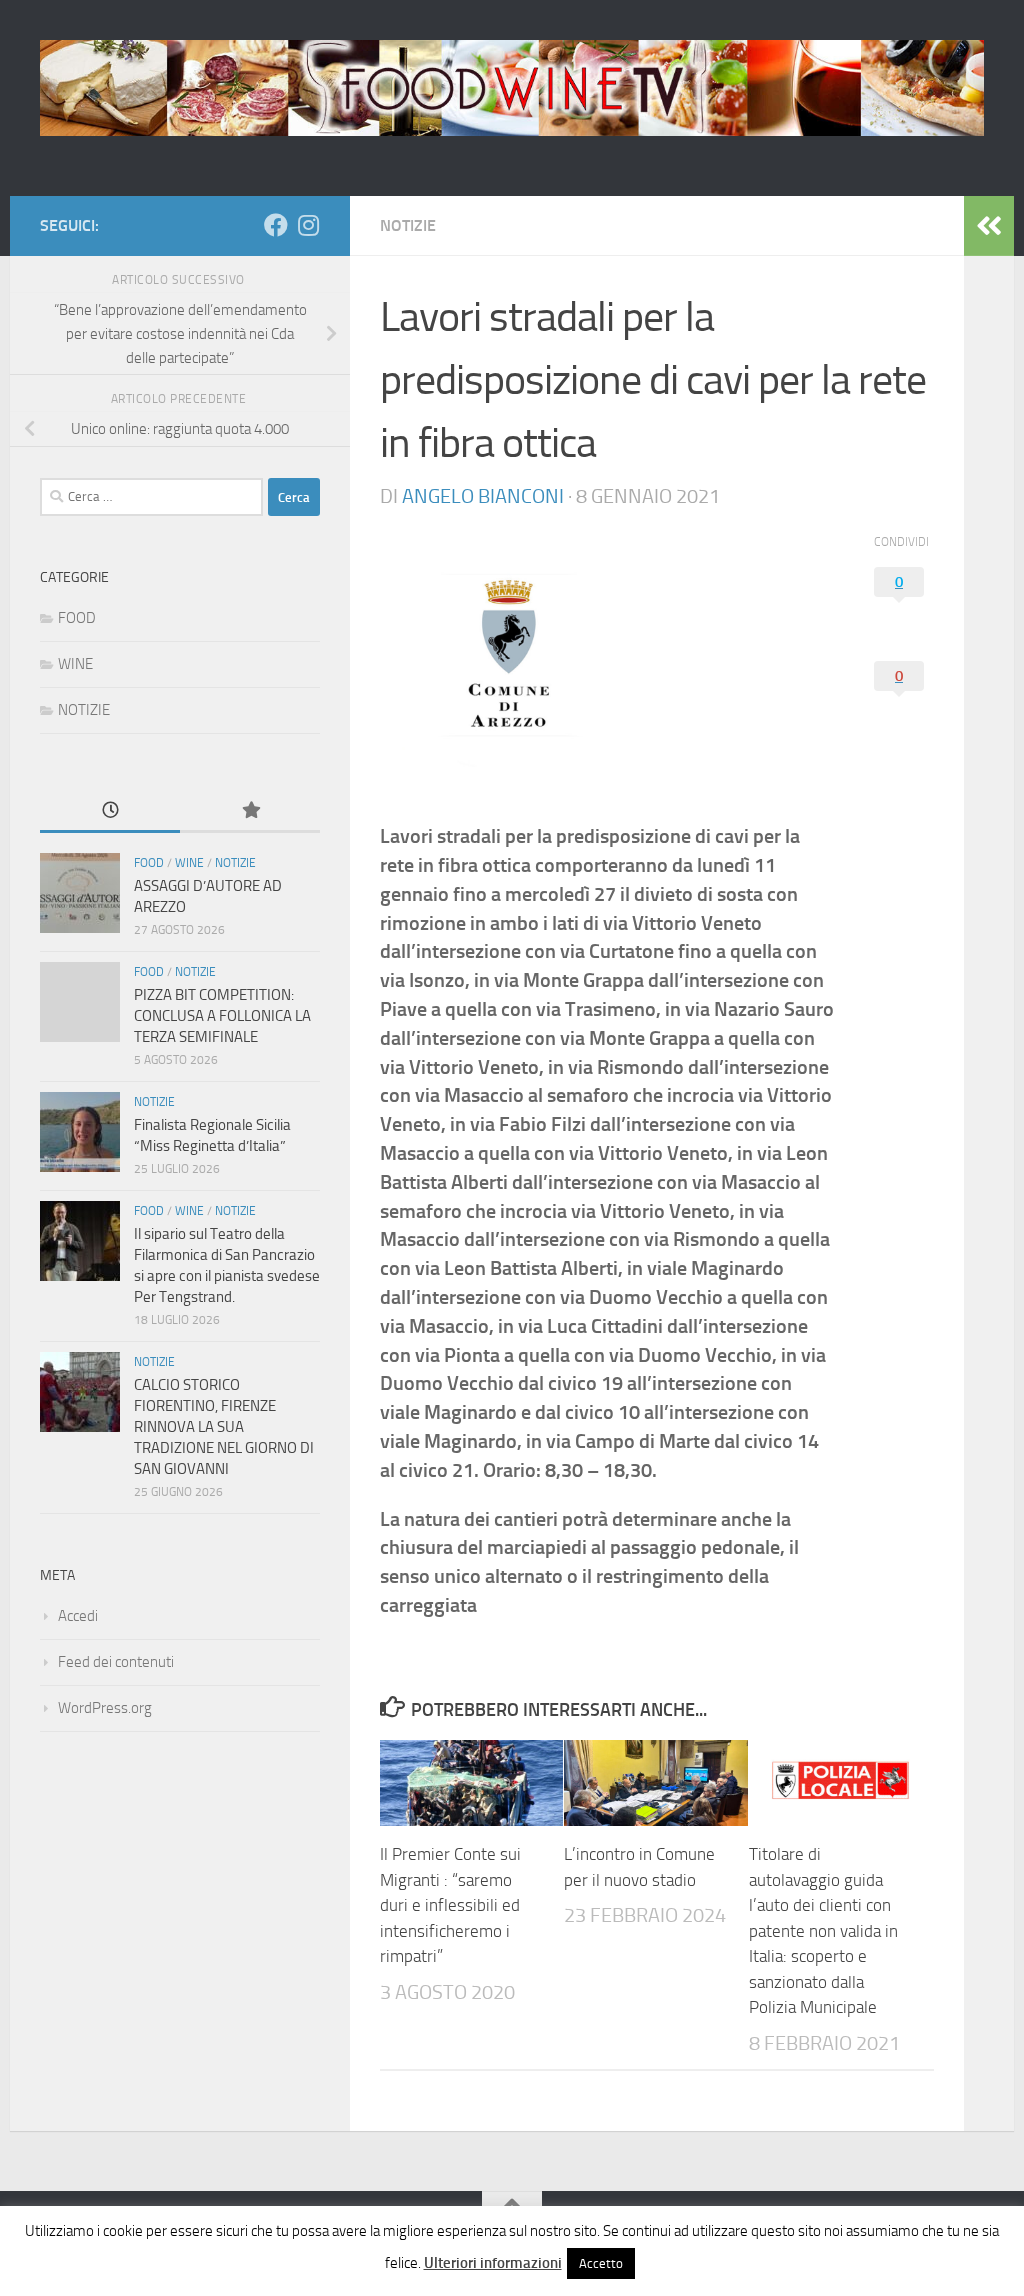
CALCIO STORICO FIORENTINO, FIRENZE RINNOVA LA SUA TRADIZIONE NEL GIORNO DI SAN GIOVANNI (224, 1427)
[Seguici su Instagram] (308, 225)
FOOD (77, 618)
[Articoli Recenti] (110, 811)
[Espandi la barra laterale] (989, 226)
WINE (75, 664)
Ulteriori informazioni (493, 2263)
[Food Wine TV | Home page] (512, 88)
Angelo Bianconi (483, 496)
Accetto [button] (601, 2263)
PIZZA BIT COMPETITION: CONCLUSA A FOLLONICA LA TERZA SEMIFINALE (222, 1016)
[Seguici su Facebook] (276, 225)
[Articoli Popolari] (250, 811)
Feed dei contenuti (116, 1662)
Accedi (78, 1616)
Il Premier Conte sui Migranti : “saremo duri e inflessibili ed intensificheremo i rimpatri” (450, 1905)
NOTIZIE (408, 225)
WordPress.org (105, 1708)
